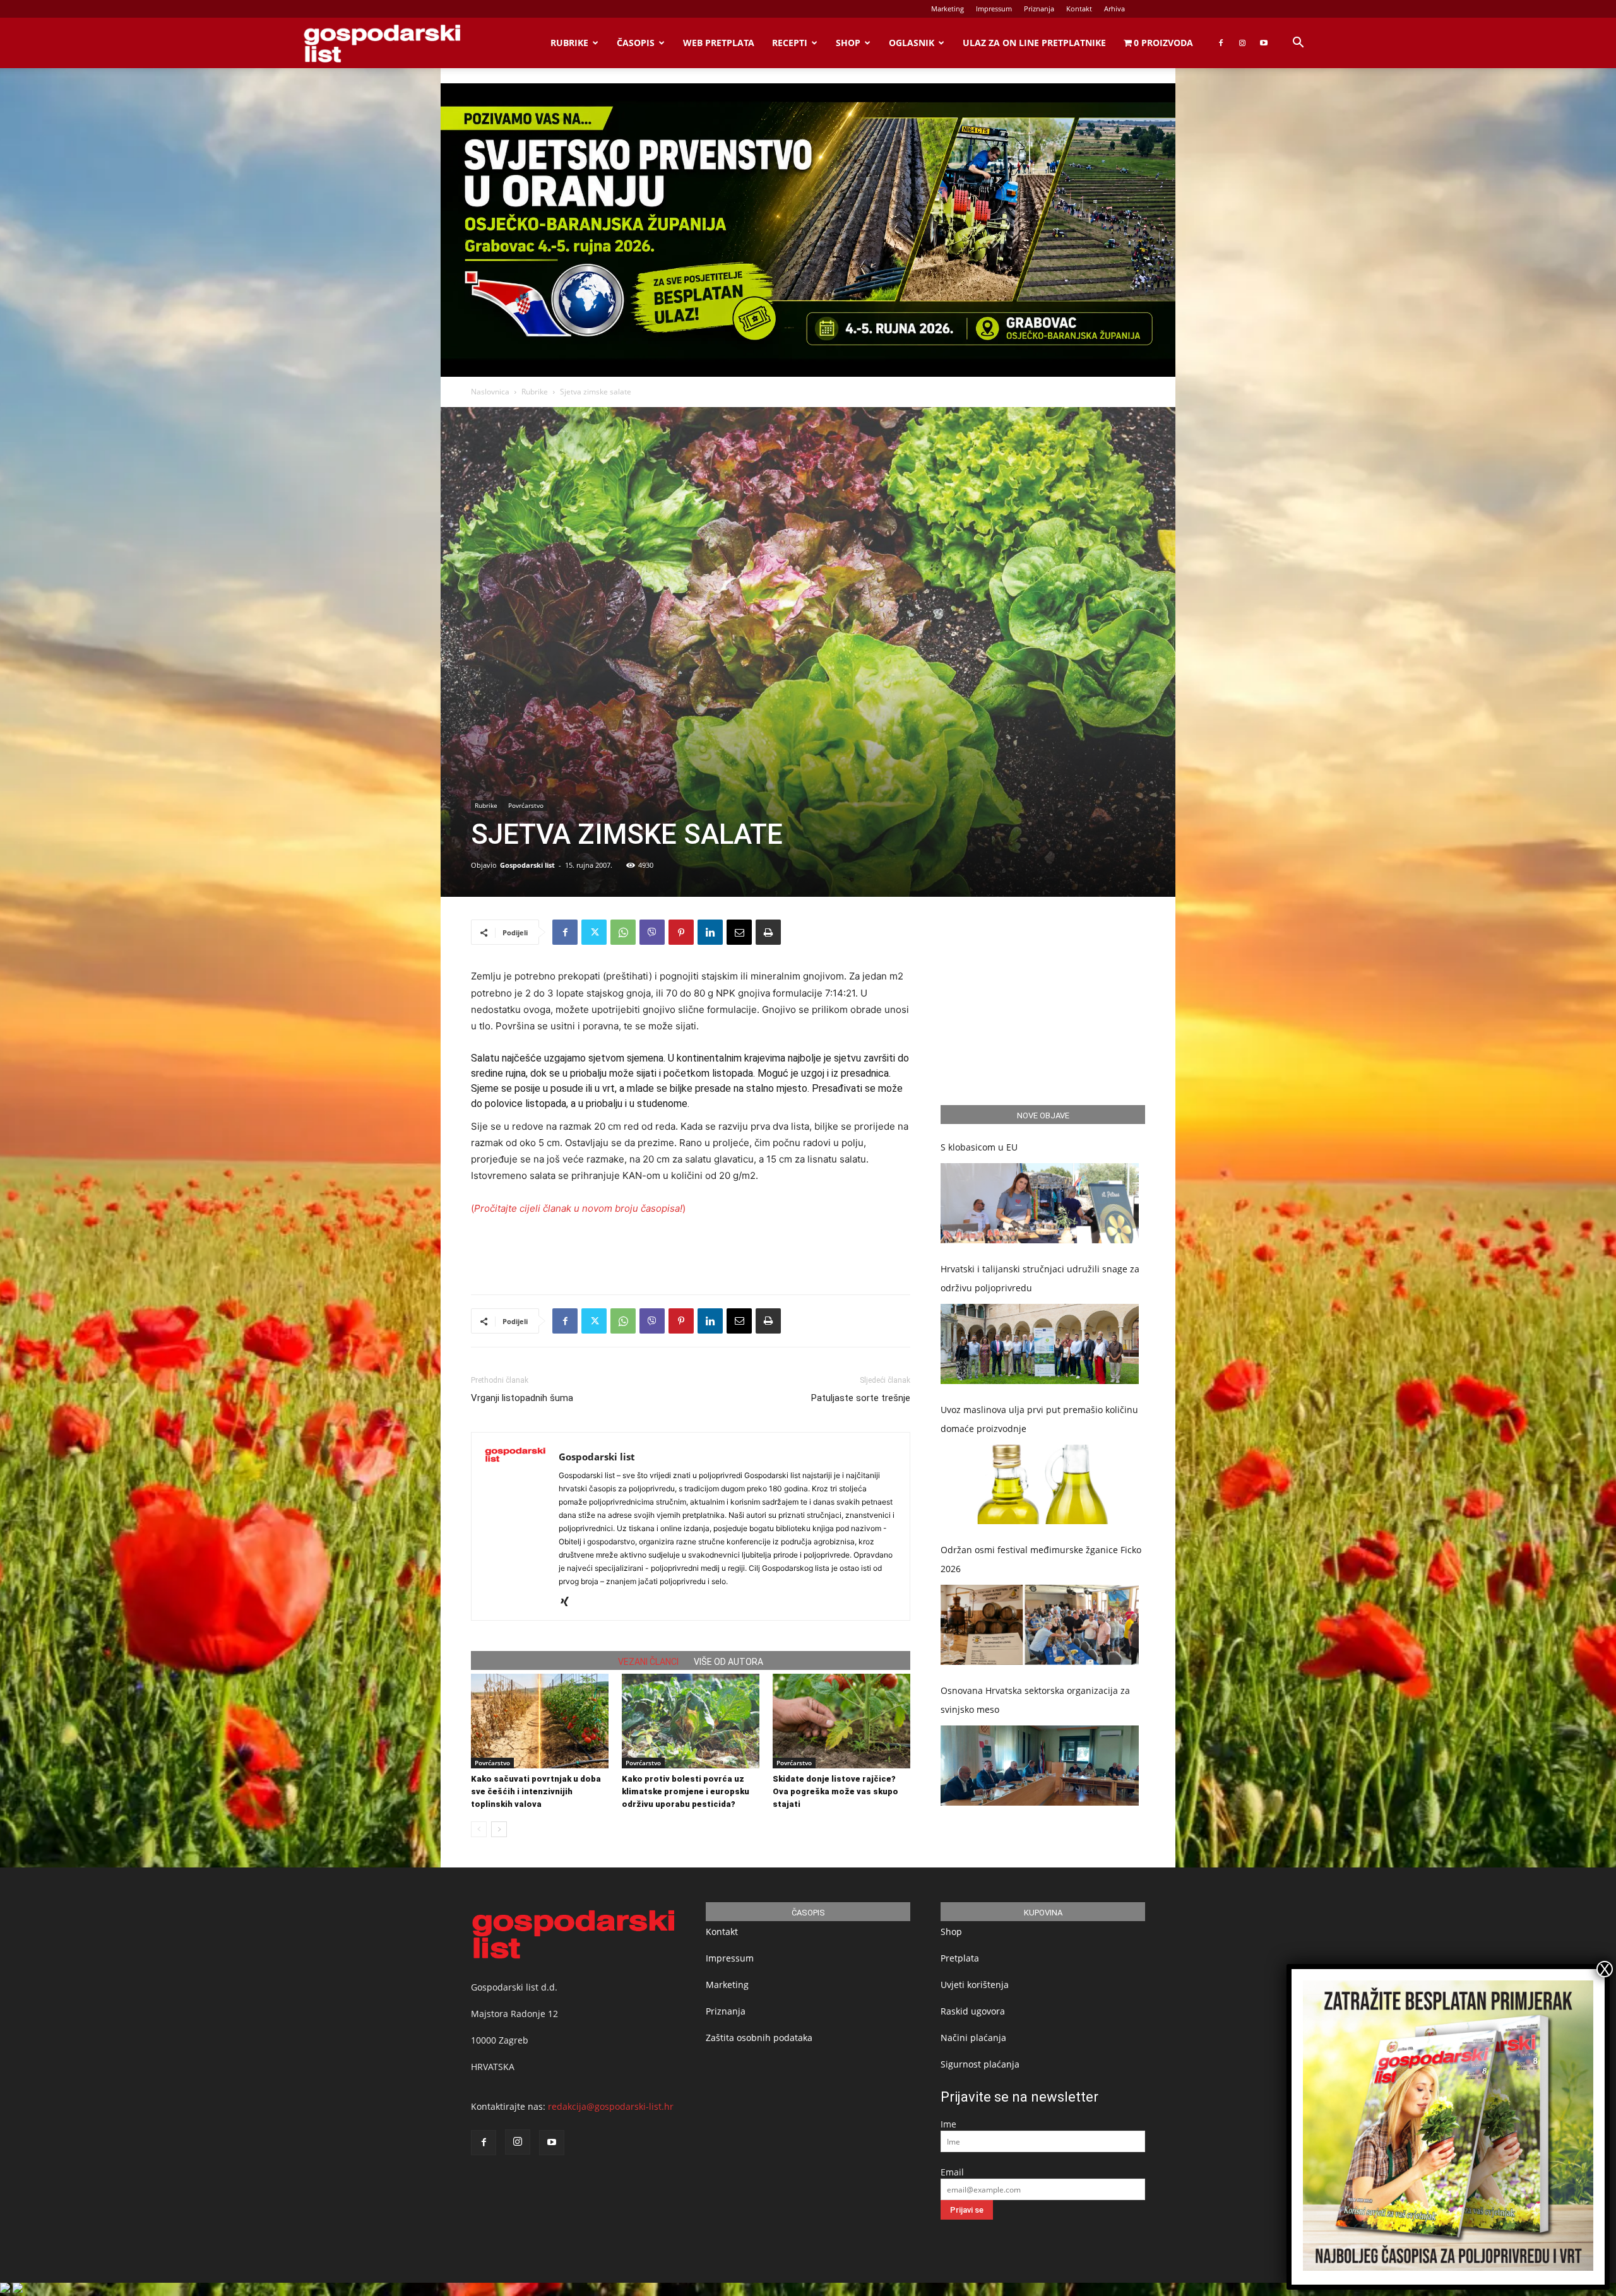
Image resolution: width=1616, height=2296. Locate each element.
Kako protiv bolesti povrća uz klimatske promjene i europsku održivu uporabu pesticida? (686, 1791)
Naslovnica (490, 392)
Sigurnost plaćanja (980, 2064)
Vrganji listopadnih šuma (522, 1398)
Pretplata (960, 1958)
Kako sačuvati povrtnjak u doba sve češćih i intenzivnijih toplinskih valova (536, 1791)
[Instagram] (1242, 43)
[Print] (768, 932)
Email (952, 2172)
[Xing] (569, 1602)
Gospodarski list (527, 865)
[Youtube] (1264, 43)
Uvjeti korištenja (975, 1985)
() (578, 1208)
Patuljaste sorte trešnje (861, 1398)
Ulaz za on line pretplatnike (1034, 43)
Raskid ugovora (973, 2011)
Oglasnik (912, 43)
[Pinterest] (681, 932)
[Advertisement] (691, 1252)
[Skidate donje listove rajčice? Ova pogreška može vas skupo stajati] (841, 1721)
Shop (848, 43)
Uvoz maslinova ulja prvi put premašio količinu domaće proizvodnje (1039, 1419)
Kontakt (1079, 9)
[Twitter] (594, 932)
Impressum (994, 9)
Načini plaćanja (973, 2038)
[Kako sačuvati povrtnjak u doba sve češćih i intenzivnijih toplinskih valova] (540, 1721)
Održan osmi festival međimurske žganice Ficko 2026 (1041, 1559)
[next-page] (499, 1829)
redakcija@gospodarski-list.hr (611, 2106)
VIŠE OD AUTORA (728, 1662)
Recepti (790, 43)
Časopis (636, 43)
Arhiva (1114, 9)
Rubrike (569, 43)
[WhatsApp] (623, 932)
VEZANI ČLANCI (648, 1662)
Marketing (948, 9)
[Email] (739, 932)
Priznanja (1039, 9)
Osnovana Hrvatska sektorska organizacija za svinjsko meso (1035, 1700)
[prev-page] (479, 1829)
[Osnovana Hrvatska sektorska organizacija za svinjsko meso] (1040, 1766)
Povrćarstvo (526, 805)
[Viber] (652, 932)
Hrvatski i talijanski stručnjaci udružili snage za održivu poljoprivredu (1040, 1278)
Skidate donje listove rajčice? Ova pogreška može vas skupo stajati (835, 1791)
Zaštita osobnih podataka (759, 2038)
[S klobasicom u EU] (1040, 1203)
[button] (1298, 44)
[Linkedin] (710, 932)
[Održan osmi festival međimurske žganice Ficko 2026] (1040, 1625)
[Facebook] (1221, 43)
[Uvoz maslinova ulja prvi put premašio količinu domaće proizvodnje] (1040, 1485)
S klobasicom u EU (979, 1147)
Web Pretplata (719, 43)
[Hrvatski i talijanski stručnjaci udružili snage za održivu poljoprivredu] (1040, 1344)
